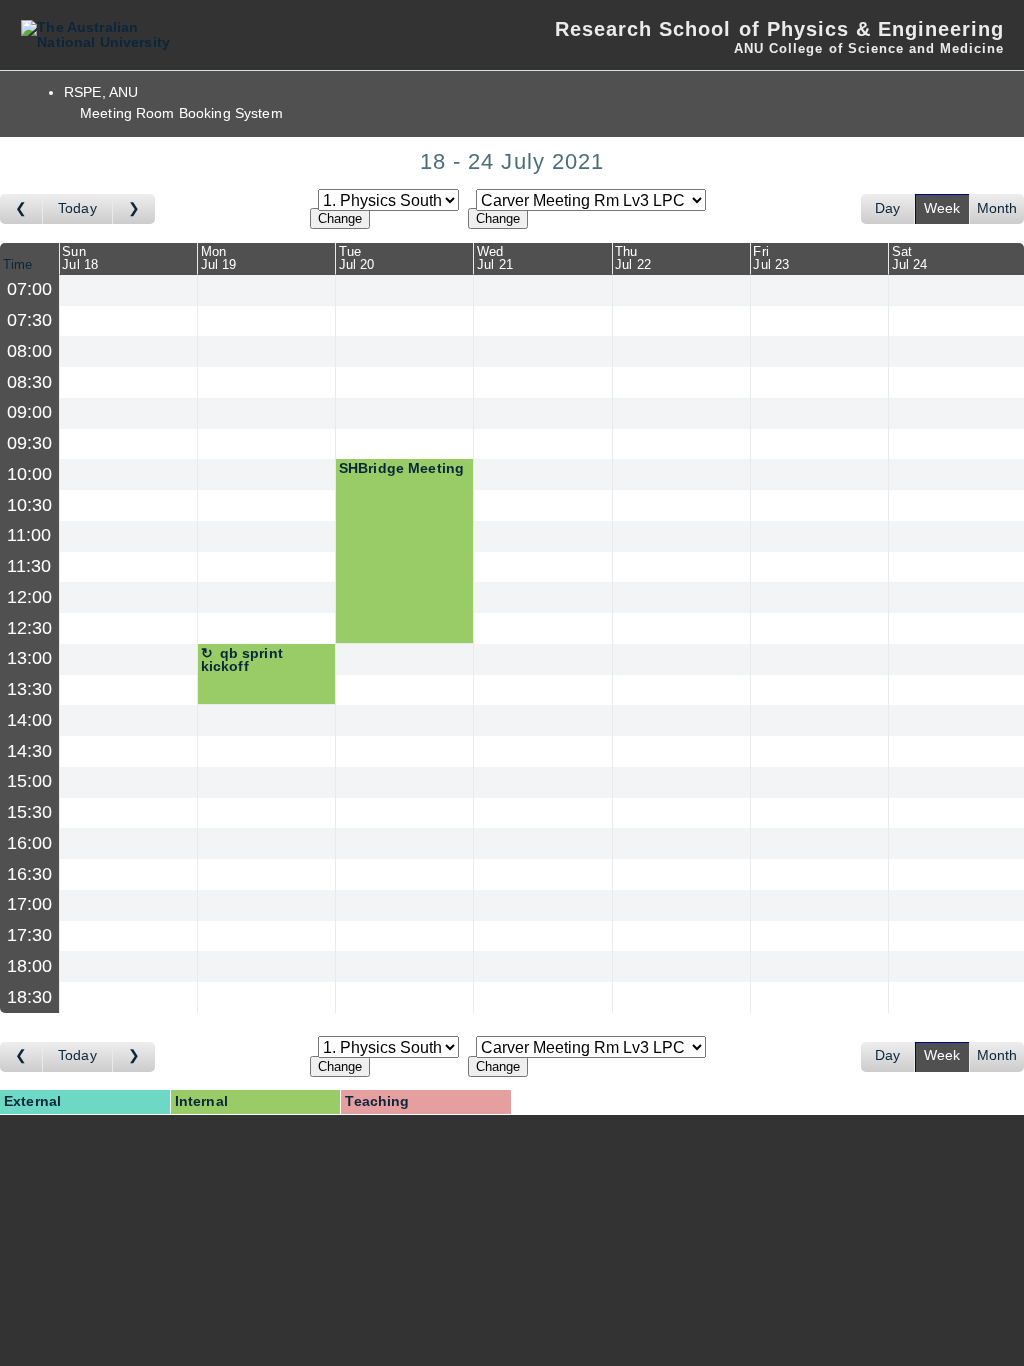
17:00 (30, 904)
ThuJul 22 (633, 258)
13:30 (30, 689)
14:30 (30, 751)
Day (887, 208)
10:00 (30, 474)
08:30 (30, 382)
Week (942, 208)
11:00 (29, 535)
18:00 (30, 966)
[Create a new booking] (128, 290)
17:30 (30, 935)
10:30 (30, 505)
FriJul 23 (771, 258)
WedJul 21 (495, 258)
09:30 (30, 443)
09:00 (30, 412)
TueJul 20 (357, 258)
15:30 (30, 812)
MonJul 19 (219, 258)
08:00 (30, 351)
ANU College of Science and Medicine (869, 48)
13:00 (30, 658)
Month (997, 208)
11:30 (29, 566)
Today (77, 208)
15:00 (30, 781)
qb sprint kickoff (242, 660)
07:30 (30, 320)
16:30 (30, 874)
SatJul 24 (910, 258)
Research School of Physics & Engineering (779, 29)
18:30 (30, 997)
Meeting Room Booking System (181, 113)
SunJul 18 (80, 258)
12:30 (30, 628)
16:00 (30, 843)
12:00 (30, 597)
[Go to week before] (21, 209)
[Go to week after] (134, 209)
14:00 (30, 720)
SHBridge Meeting (401, 468)
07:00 (30, 289)
